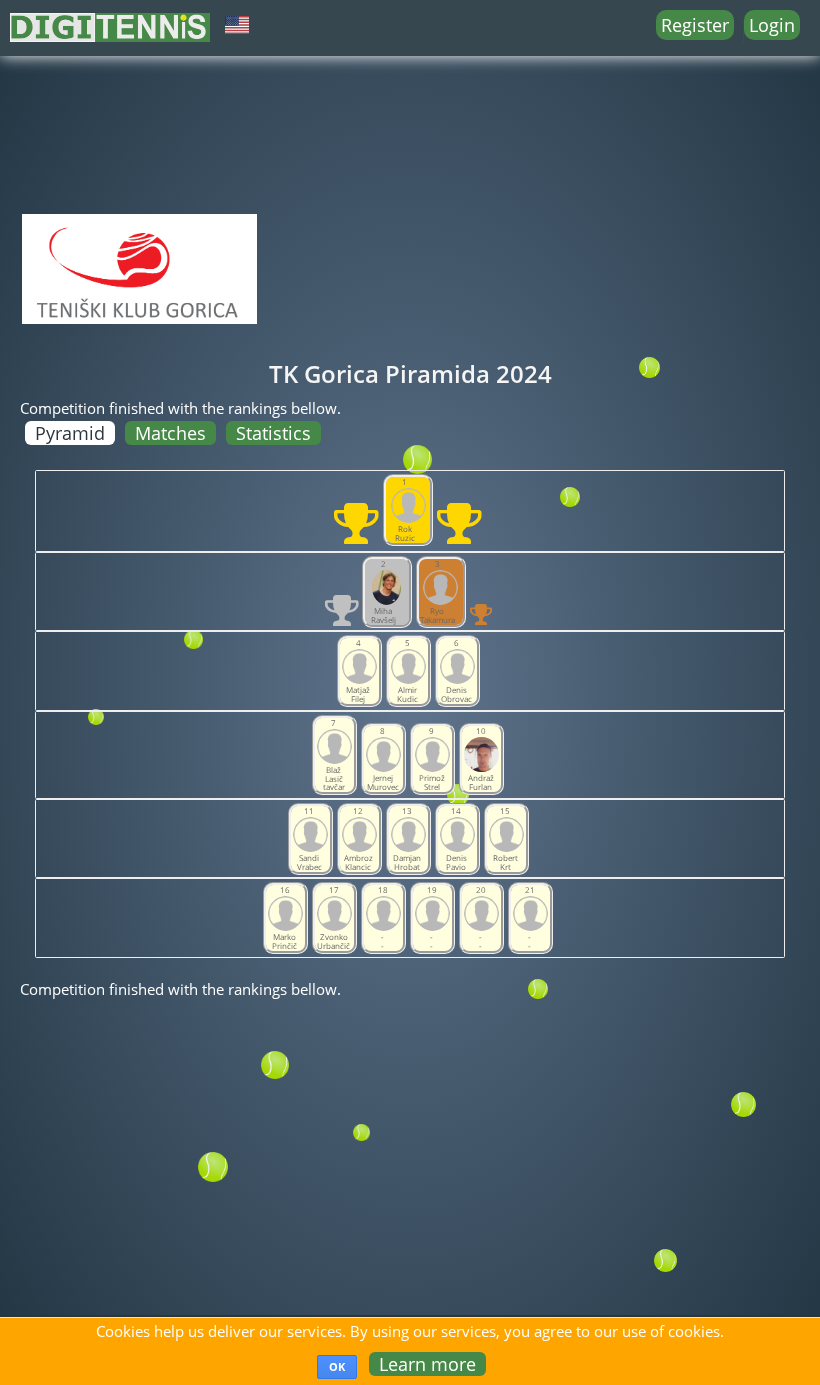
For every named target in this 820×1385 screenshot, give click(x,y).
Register (695, 25)
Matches (170, 433)
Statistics (273, 433)
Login (772, 25)
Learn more (427, 1364)
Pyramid (70, 433)
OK (337, 1366)
